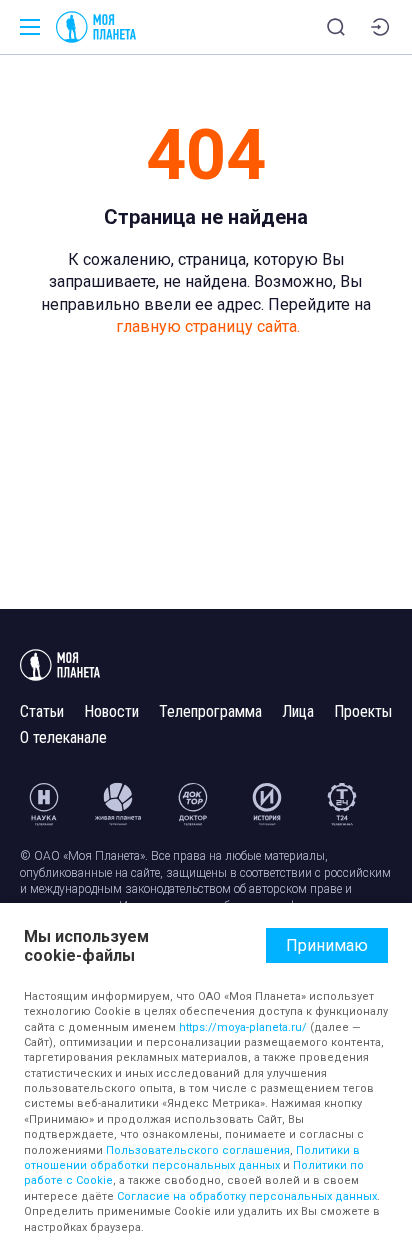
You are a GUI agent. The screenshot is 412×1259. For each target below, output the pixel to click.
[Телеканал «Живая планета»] (118, 804)
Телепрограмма (210, 711)
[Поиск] (336, 27)
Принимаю (327, 945)
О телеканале (63, 737)
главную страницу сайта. (208, 326)
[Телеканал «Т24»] (342, 804)
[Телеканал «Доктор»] (193, 804)
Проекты (363, 711)
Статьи (42, 711)
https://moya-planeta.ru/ (243, 1027)
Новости (111, 711)
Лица (298, 711)
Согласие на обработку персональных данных (247, 1196)
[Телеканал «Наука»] (44, 804)
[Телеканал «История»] (267, 804)
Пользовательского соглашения (198, 1150)
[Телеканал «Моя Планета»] (96, 27)
